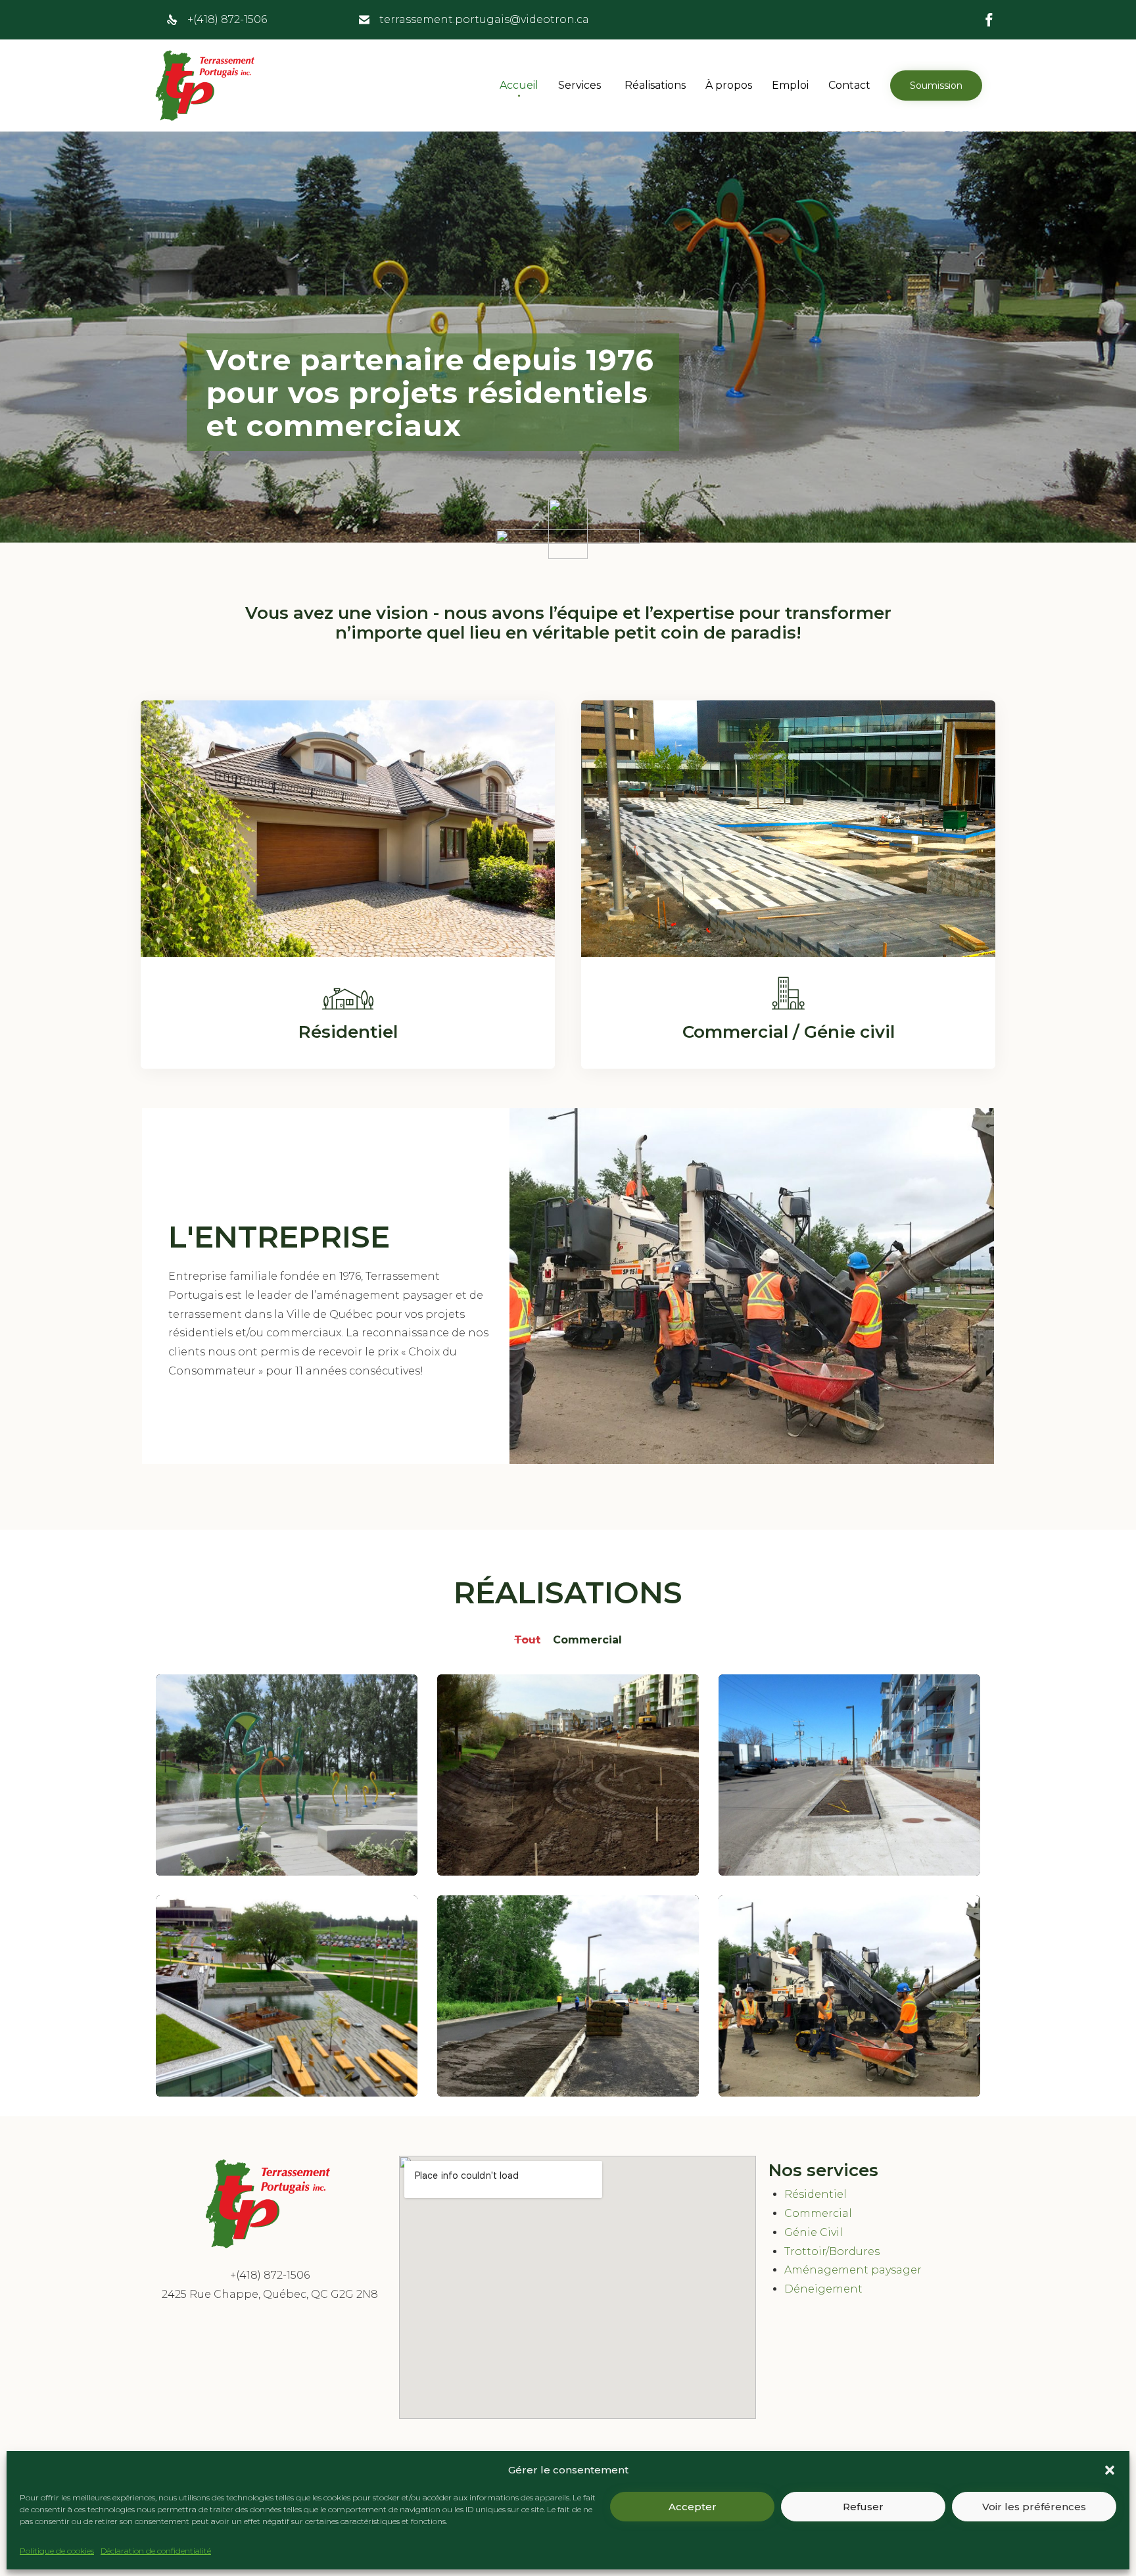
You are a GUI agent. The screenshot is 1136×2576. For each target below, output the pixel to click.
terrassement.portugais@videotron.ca (484, 19)
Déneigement (823, 2289)
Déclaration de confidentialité (156, 2551)
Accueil (519, 85)
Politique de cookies (57, 2551)
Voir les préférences (1034, 2507)
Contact (849, 85)
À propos (729, 85)
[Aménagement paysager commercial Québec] (788, 953)
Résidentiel (816, 2194)
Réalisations (655, 85)
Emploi (790, 85)
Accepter (693, 2507)
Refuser (863, 2507)
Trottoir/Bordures (832, 2251)
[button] (1110, 2470)
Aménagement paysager (853, 2270)
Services (580, 85)
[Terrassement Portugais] (206, 85)
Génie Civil (814, 2232)
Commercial (818, 2213)
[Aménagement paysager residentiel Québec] (348, 953)
